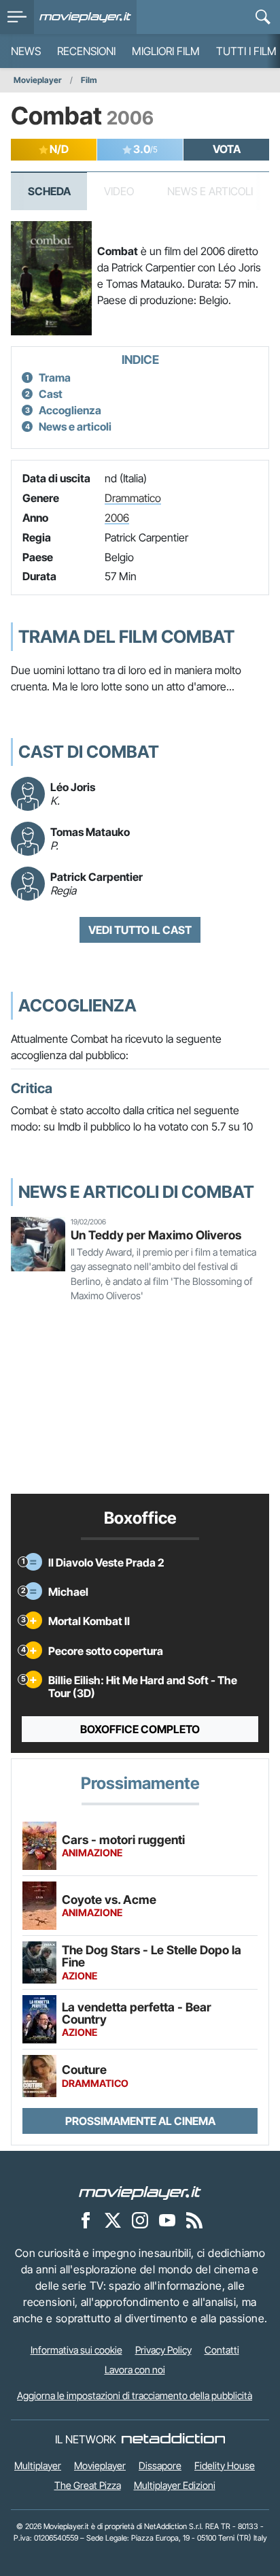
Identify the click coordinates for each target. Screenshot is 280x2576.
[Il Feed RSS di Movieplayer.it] (194, 2220)
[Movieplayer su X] (113, 2220)
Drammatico (133, 498)
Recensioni (86, 51)
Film (89, 80)
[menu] (17, 17)
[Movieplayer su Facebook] (86, 2220)
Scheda (49, 191)
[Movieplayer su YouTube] (167, 2220)
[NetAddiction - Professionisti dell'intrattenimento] (173, 2439)
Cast (51, 394)
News (26, 51)
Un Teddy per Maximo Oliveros (156, 1235)
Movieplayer (38, 80)
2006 (117, 518)
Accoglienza (70, 410)
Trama (55, 378)
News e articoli (75, 426)
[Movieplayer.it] (85, 17)
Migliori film (166, 51)
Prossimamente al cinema (140, 2121)
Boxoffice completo (140, 1729)
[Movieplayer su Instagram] (140, 2220)
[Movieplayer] (140, 2192)
